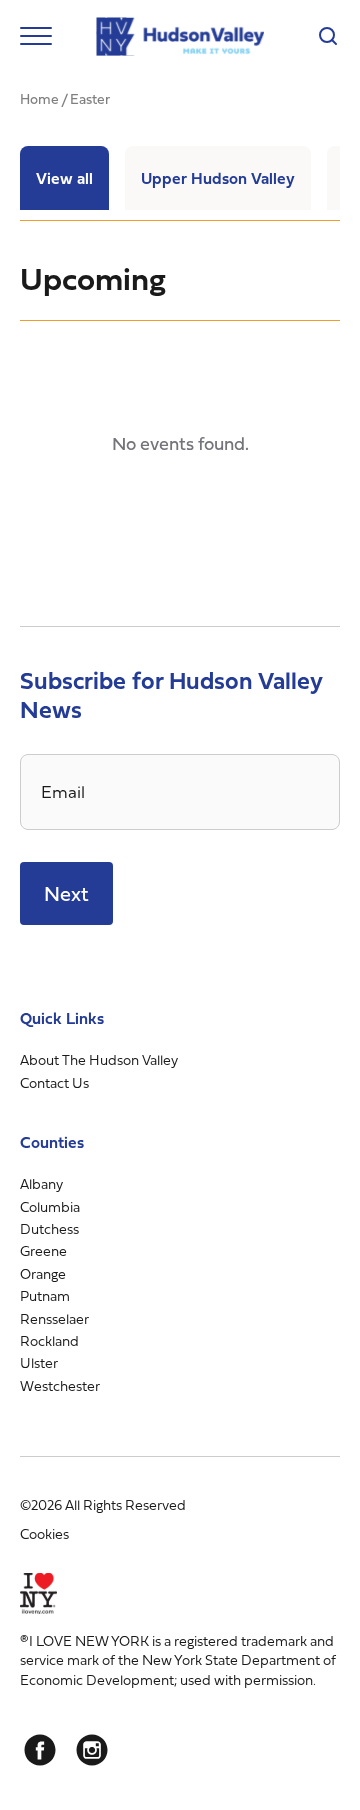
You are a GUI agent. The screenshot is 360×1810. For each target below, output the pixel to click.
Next (66, 893)
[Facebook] (40, 1750)
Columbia (50, 1206)
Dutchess (49, 1228)
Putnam (45, 1295)
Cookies (44, 1533)
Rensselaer (54, 1318)
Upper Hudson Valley (218, 178)
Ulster (39, 1362)
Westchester (60, 1385)
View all (64, 178)
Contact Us (54, 1082)
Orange (43, 1273)
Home (39, 98)
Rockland (49, 1340)
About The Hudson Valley (99, 1059)
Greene (43, 1250)
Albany (41, 1183)
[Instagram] (92, 1750)
